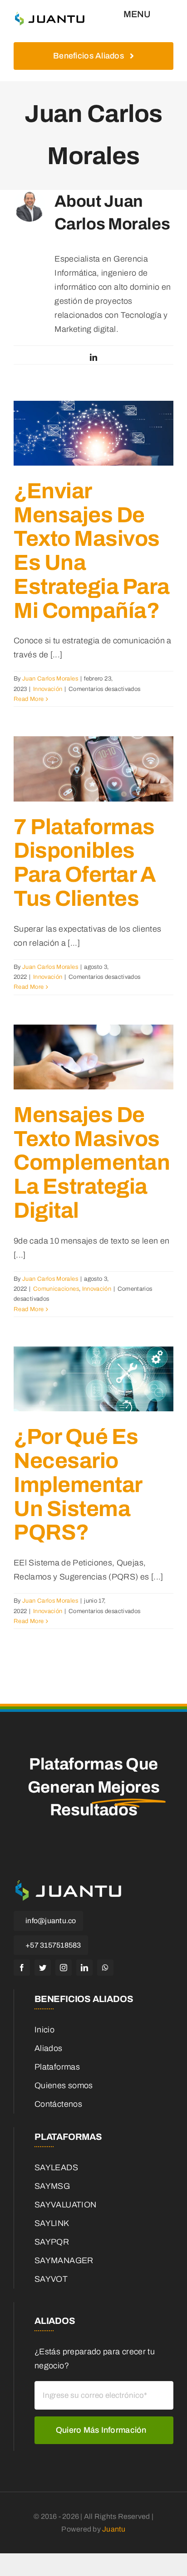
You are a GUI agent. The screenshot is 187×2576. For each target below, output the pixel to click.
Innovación (48, 689)
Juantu (114, 2529)
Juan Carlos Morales (50, 679)
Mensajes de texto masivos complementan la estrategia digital (92, 1163)
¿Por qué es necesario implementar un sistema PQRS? (78, 1485)
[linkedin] (84, 1968)
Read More (29, 699)
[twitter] (43, 1968)
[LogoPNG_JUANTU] (50, 13)
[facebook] (22, 1968)
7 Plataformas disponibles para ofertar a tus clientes (85, 863)
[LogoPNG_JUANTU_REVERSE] (68, 1880)
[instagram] (64, 1968)
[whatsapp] (105, 1968)
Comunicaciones (56, 1289)
